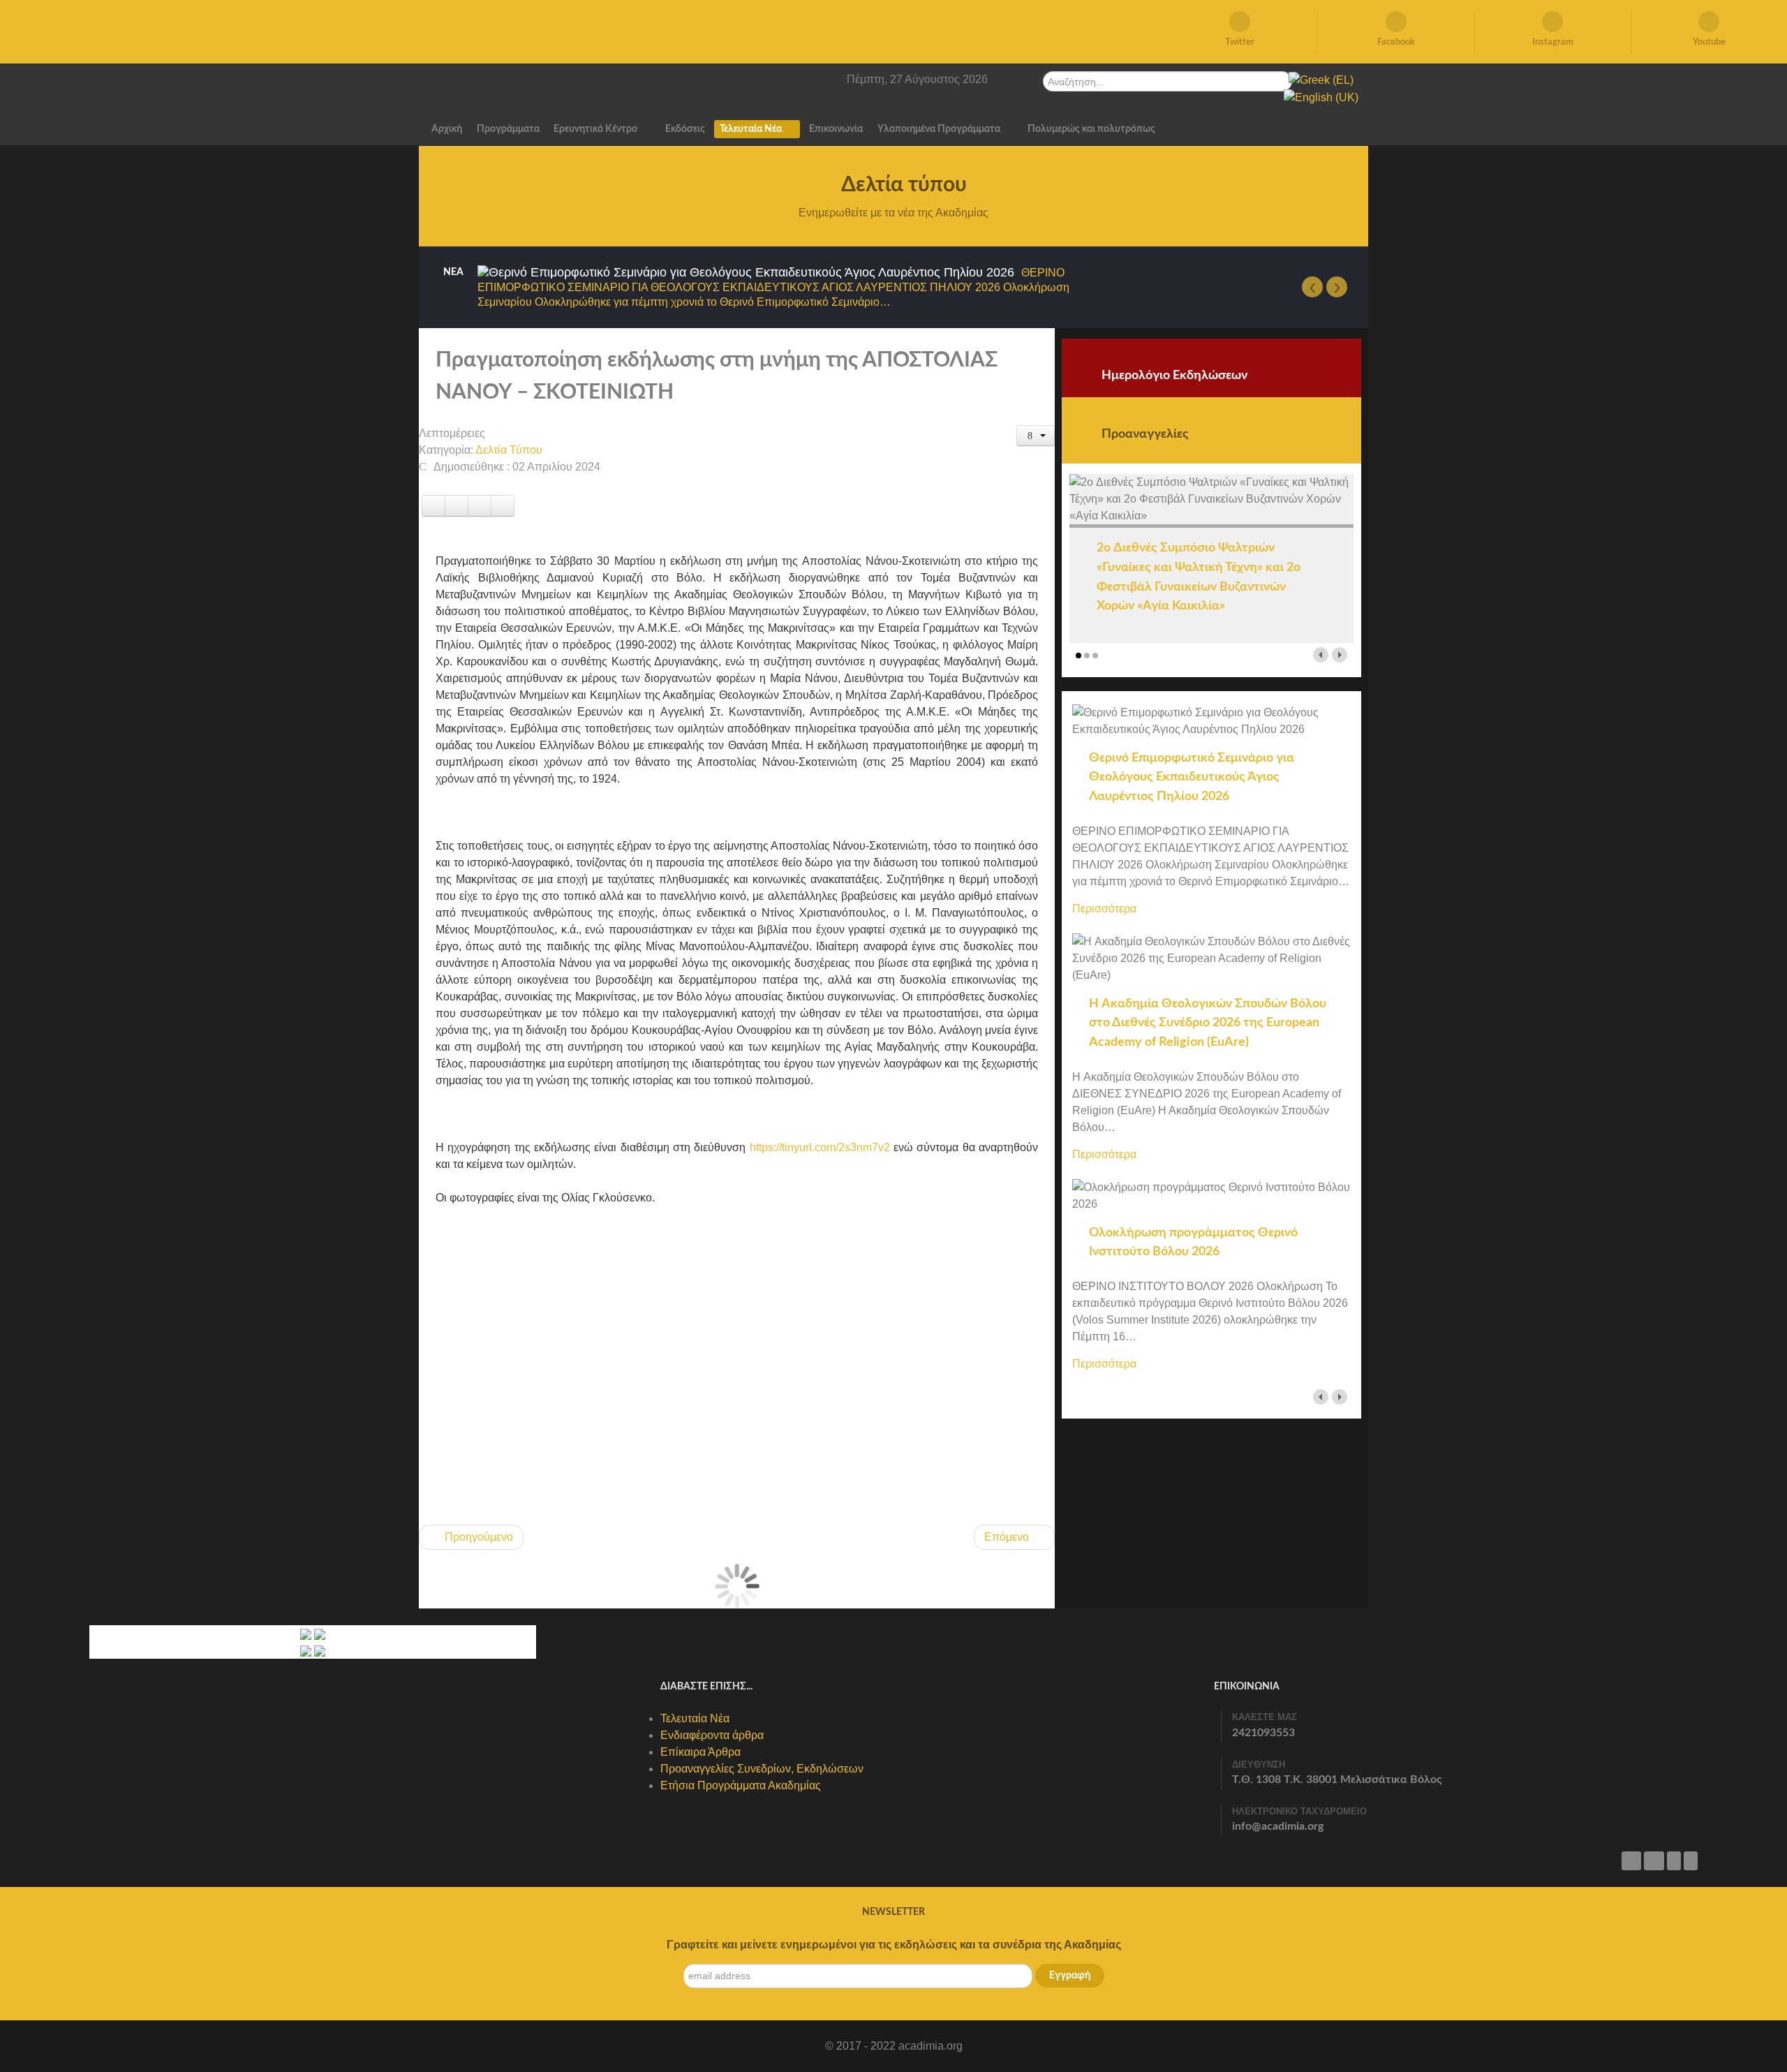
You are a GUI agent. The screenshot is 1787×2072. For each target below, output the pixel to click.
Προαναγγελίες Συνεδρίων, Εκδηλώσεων (762, 1769)
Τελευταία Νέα (695, 1718)
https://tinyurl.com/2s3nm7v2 (820, 1147)
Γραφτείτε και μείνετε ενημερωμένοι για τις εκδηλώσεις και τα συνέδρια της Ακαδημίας (894, 1945)
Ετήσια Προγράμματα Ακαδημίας (741, 1785)
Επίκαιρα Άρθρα (700, 1752)
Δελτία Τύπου (509, 450)
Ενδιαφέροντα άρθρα (712, 1735)
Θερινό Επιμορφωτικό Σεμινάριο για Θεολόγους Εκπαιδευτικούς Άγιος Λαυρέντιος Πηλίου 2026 (1192, 777)
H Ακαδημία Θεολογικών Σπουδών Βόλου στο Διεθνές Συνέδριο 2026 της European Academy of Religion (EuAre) (1208, 1023)
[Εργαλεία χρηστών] (1036, 436)
